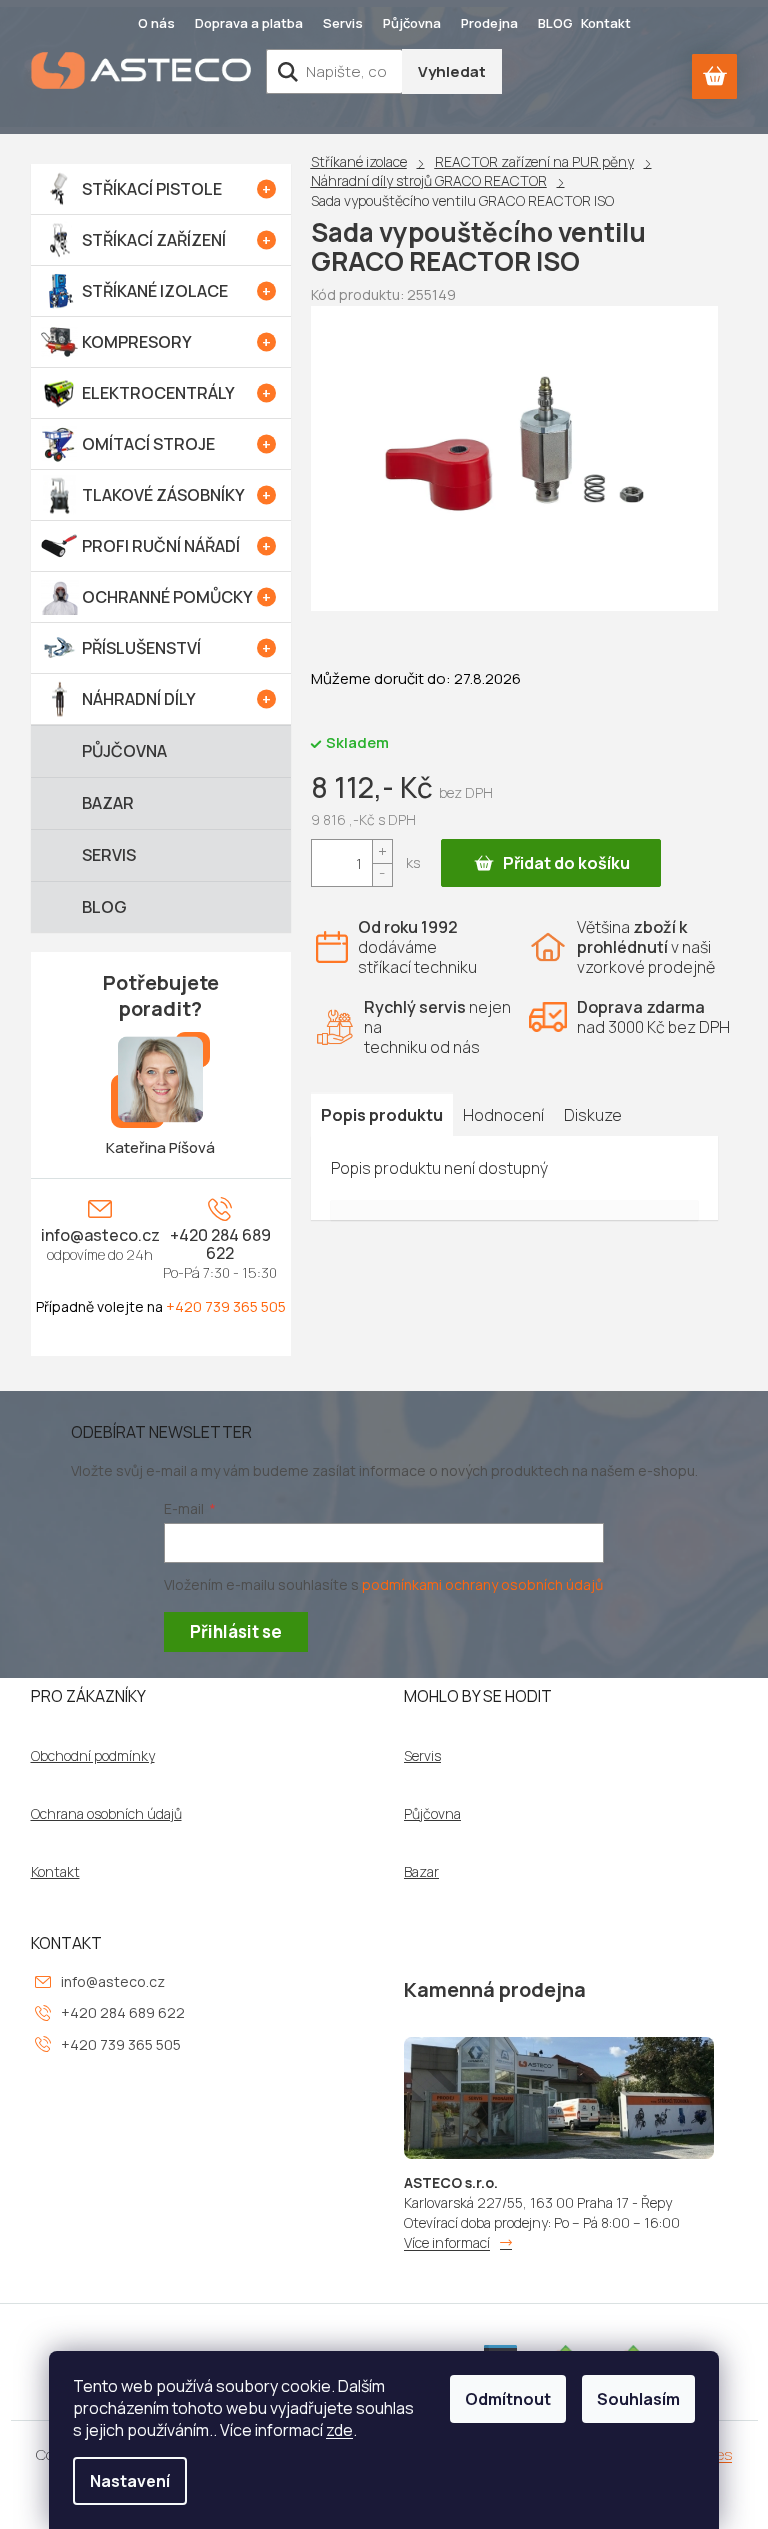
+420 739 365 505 (226, 1306)
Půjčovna (412, 23)
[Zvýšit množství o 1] (382, 851)
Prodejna (489, 23)
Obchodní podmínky (93, 1756)
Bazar (421, 1872)
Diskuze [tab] (593, 1115)
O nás (156, 23)
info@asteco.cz (100, 1235)
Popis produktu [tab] (382, 1115)
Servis (343, 23)
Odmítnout (508, 2399)
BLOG (555, 23)
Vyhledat (452, 71)
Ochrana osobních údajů (106, 1814)
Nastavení (130, 2481)
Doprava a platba (249, 23)
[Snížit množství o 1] (382, 874)
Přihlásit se (236, 1631)
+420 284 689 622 (220, 1244)
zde (339, 2430)
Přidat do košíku (566, 863)
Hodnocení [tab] (503, 1115)
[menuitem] (161, 189)
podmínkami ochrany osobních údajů (482, 1584)
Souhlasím (638, 2399)
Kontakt (606, 23)
